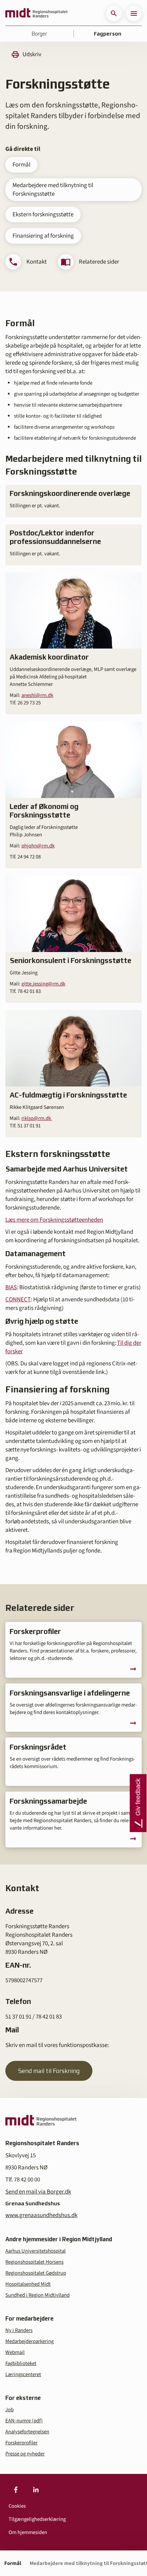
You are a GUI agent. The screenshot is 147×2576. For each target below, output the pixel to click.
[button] (114, 14)
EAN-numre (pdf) (24, 2421)
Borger (39, 34)
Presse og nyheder (25, 2454)
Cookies (17, 2506)
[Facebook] (16, 2490)
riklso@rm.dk (37, 1118)
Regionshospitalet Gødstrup (36, 2273)
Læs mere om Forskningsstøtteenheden (54, 1220)
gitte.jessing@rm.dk (43, 984)
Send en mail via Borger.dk (38, 2192)
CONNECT (18, 1300)
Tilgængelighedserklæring (37, 2519)
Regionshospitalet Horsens (34, 2262)
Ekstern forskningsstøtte (43, 215)
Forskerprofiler (21, 2443)
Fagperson (108, 34)
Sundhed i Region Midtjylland (37, 2295)
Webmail (15, 2352)
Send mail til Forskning (49, 2071)
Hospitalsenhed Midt (28, 2284)
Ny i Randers (19, 2330)
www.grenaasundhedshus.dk (41, 2215)
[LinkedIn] (36, 2490)
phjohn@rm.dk (38, 846)
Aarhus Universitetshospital (36, 2251)
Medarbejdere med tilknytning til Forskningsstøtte (53, 190)
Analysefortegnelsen (27, 2432)
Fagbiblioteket (21, 2363)
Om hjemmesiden (28, 2532)
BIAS (11, 1287)
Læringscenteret (23, 2374)
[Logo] (37, 14)
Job (9, 2410)
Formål (21, 165)
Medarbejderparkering (29, 2341)
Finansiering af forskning (43, 236)
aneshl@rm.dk (37, 695)
